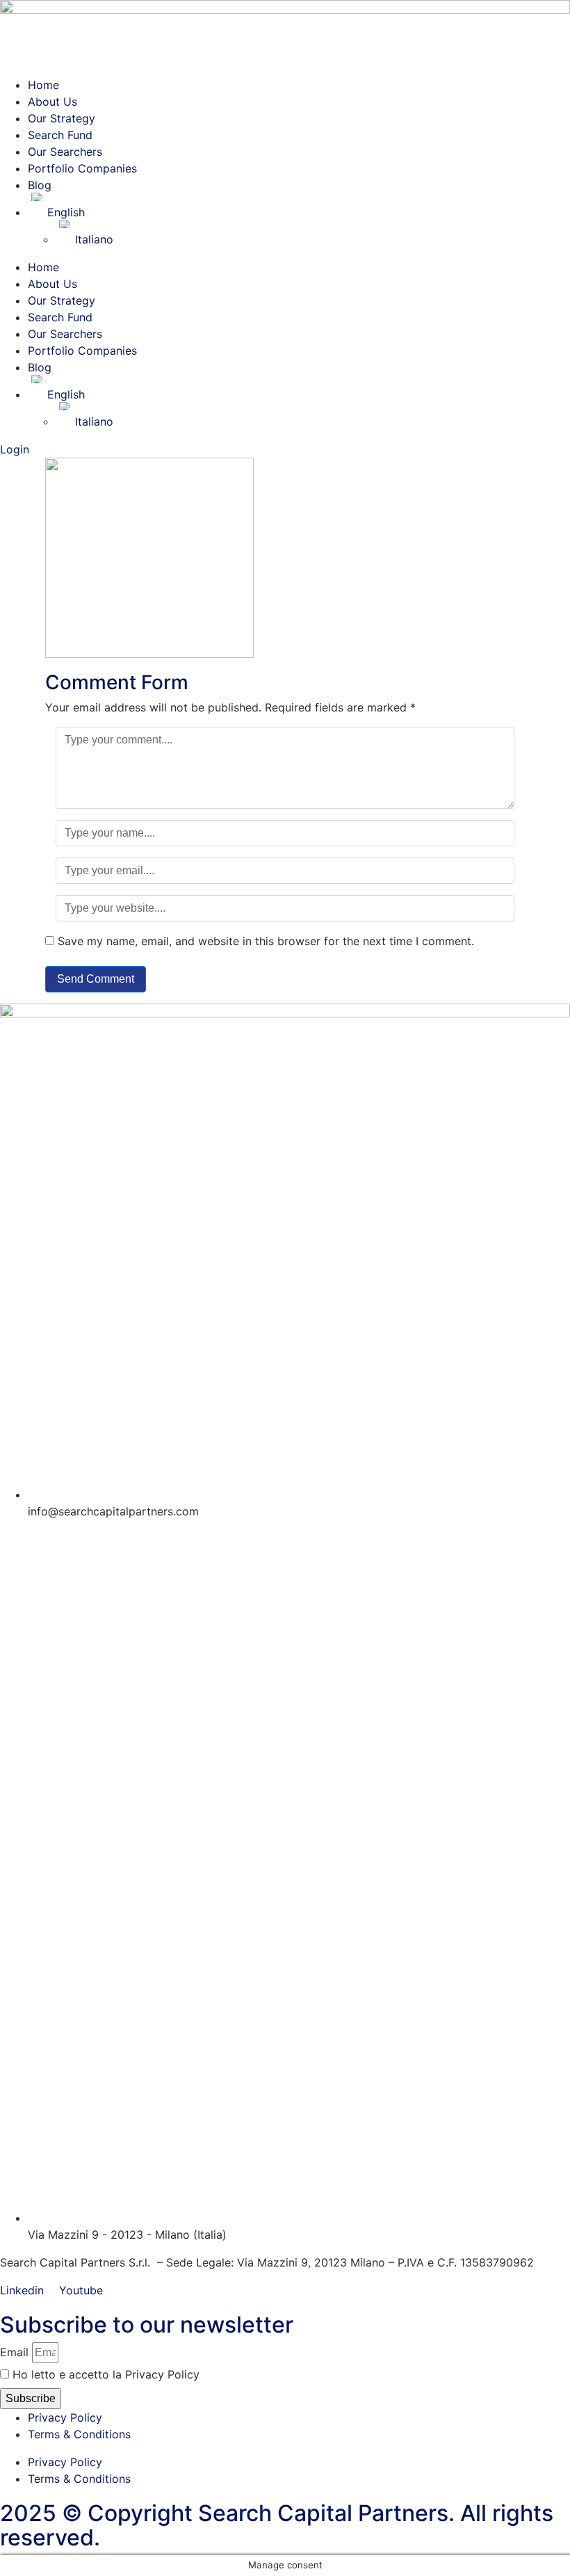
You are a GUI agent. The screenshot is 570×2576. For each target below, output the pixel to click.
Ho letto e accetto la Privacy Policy (106, 2374)
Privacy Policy (65, 2417)
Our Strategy (62, 118)
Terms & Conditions (79, 2434)
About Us (52, 102)
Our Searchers (65, 152)
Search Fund (60, 135)
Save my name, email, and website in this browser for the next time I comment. (266, 941)
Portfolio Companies (82, 168)
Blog (40, 185)
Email (14, 2352)
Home (43, 85)
